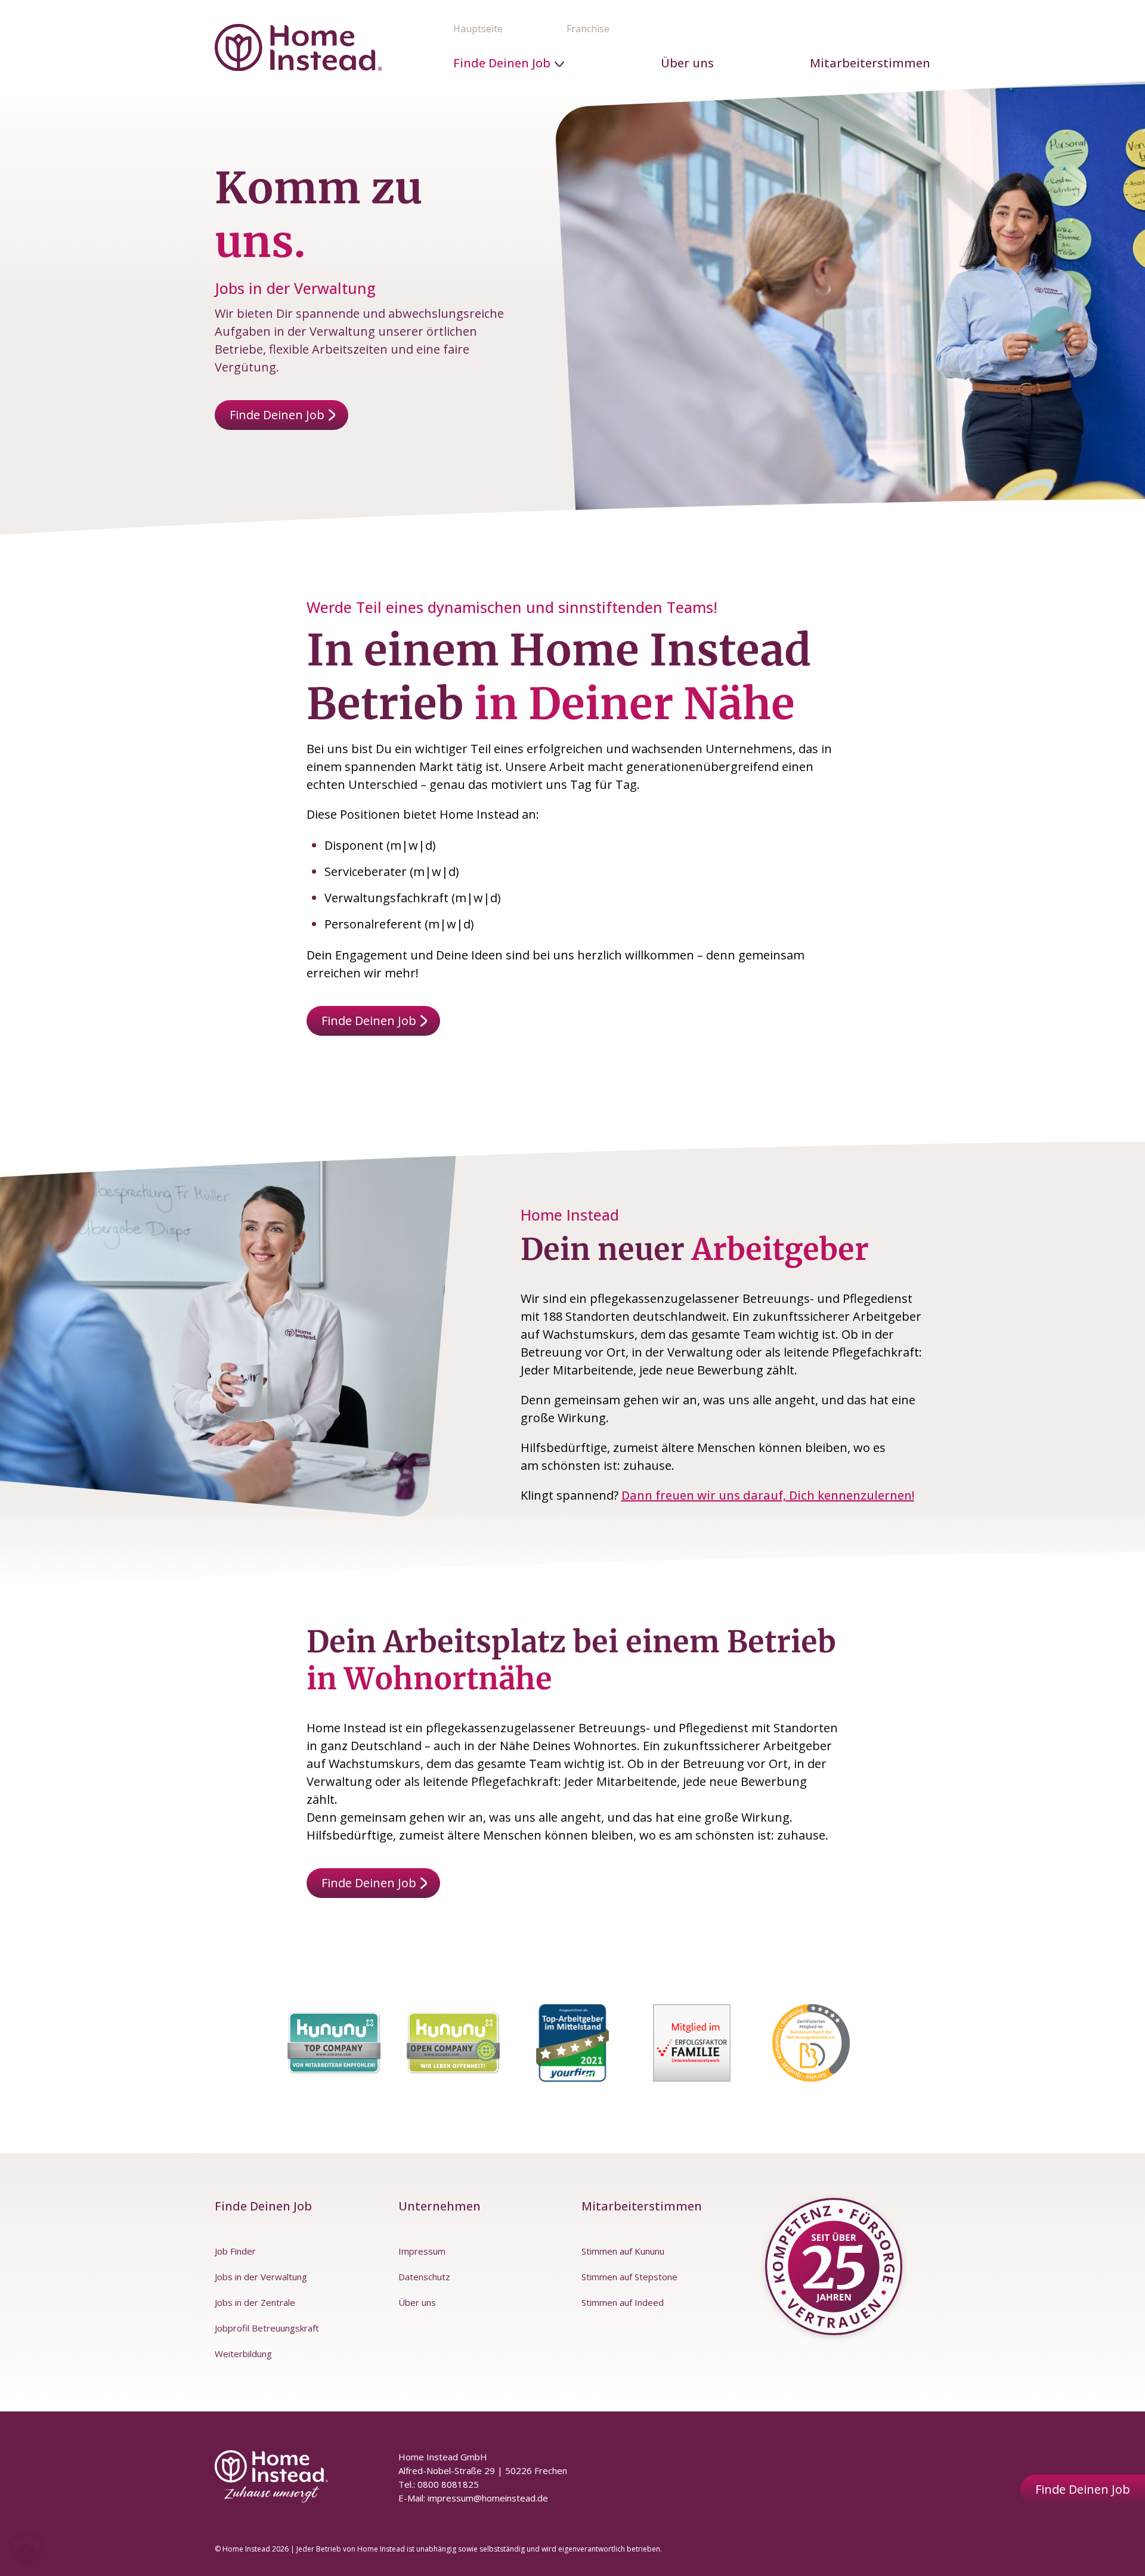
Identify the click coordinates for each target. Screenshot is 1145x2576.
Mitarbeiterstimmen (870, 63)
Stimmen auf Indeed (623, 2302)
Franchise (588, 29)
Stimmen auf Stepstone (629, 2277)
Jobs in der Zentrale (255, 2302)
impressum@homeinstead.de (488, 2498)
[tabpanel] (334, 2043)
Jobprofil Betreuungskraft (267, 2328)
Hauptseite (478, 29)
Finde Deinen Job (502, 63)
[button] (26, 2550)
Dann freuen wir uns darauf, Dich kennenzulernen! (768, 1495)
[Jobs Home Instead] (298, 47)
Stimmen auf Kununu (623, 2251)
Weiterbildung (243, 2354)
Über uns (687, 63)
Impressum (422, 2251)
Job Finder (235, 2251)
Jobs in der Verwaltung (261, 2277)
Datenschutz (424, 2277)
